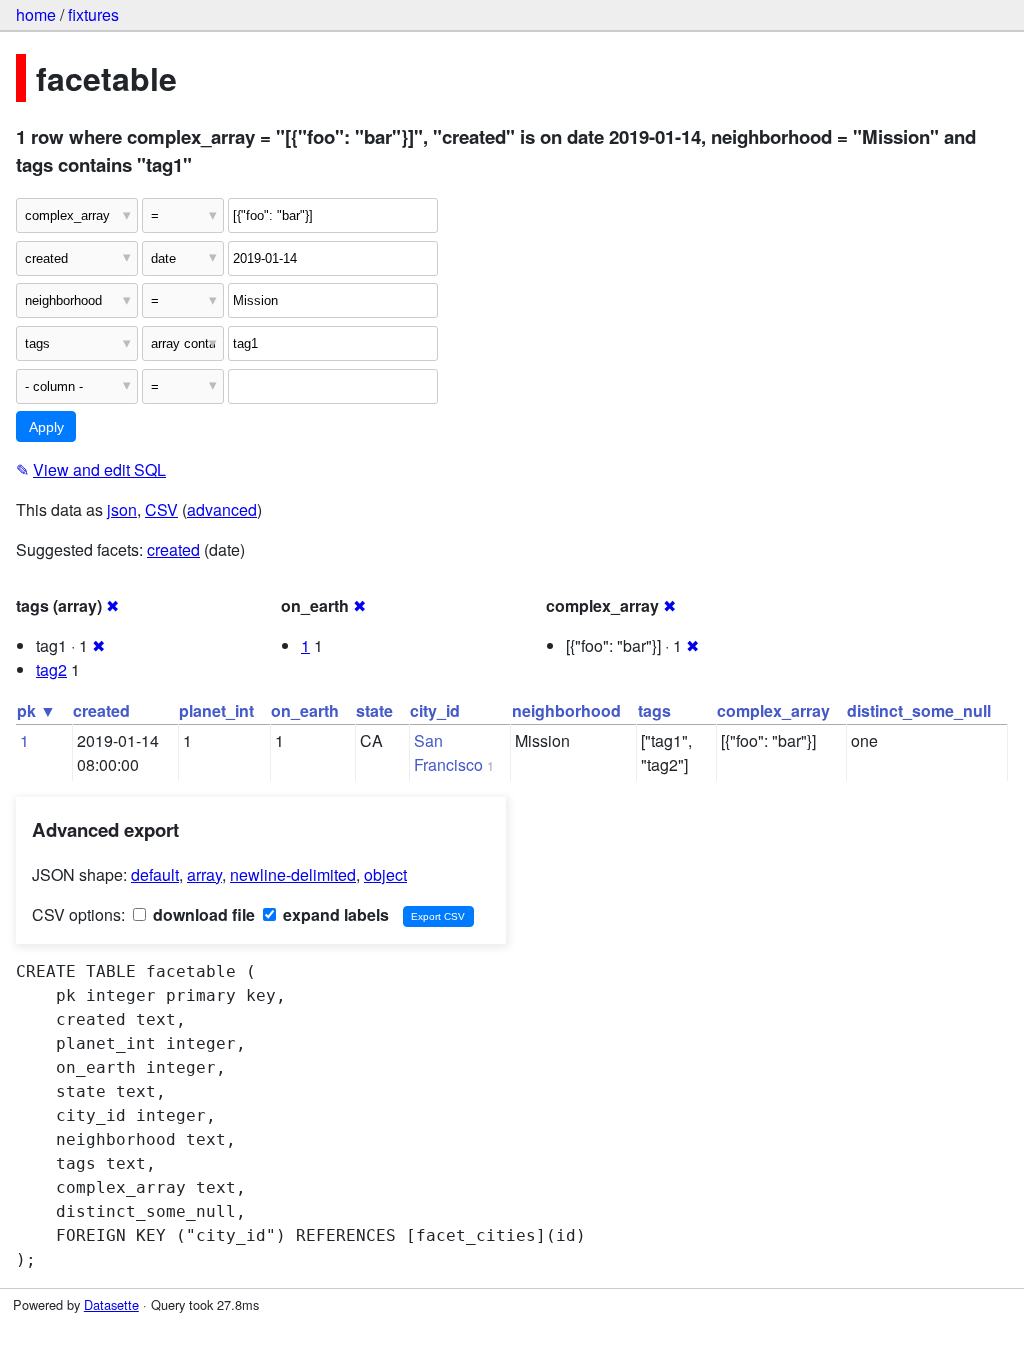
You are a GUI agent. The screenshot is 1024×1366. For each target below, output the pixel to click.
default (155, 874)
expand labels (334, 914)
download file (202, 914)
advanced (222, 509)
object (385, 874)
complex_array (773, 710)
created (173, 549)
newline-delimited (293, 874)
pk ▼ (36, 710)
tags (654, 710)
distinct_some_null (919, 710)
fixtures (93, 14)
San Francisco (448, 752)
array (204, 874)
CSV (161, 509)
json (122, 509)
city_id (435, 710)
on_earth (305, 710)
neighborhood (566, 710)
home (36, 14)
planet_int (216, 710)
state (374, 710)
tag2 (51, 669)
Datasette (111, 1304)
